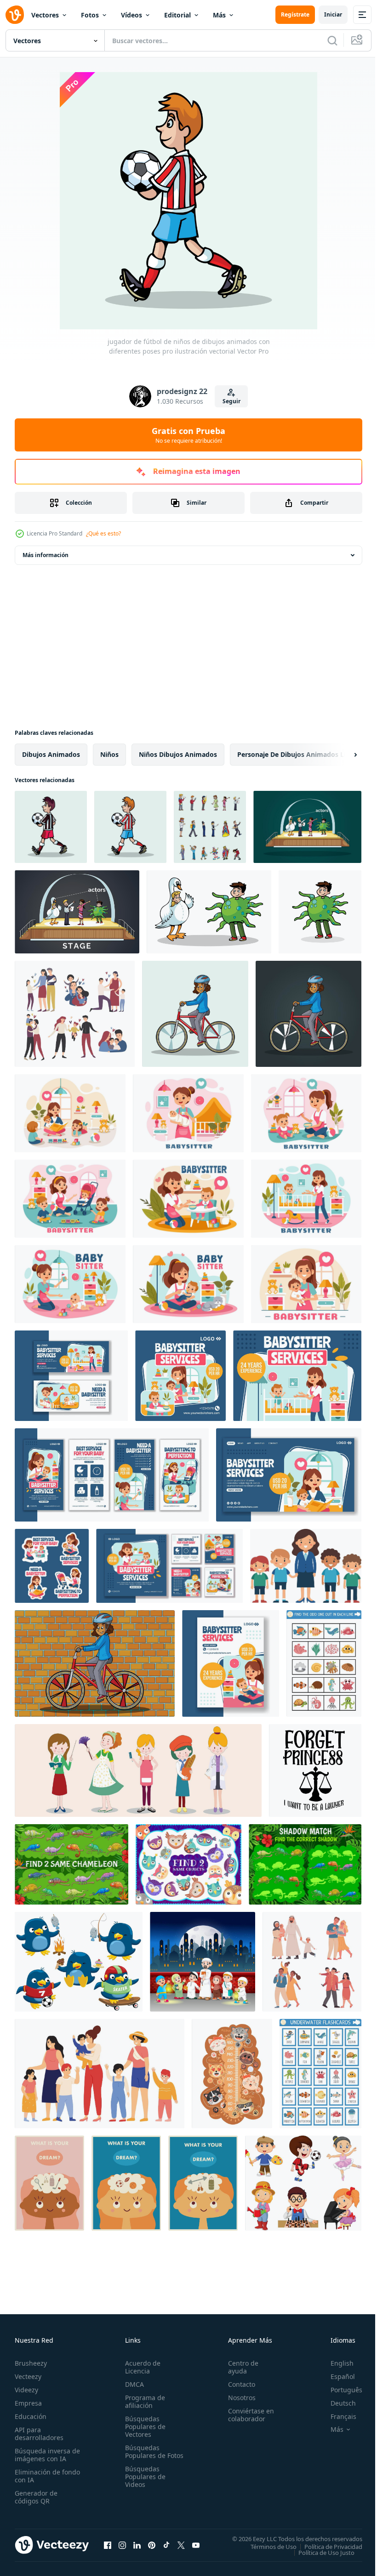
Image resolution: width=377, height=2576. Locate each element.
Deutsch (336, 2403)
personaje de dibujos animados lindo (298, 754)
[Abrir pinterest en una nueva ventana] (152, 2545)
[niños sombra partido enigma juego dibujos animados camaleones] (305, 1864)
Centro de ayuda (239, 2367)
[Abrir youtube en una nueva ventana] (196, 2545)
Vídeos (131, 15)
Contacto (237, 2384)
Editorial (177, 15)
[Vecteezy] (15, 15)
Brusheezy (31, 2363)
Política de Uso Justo (320, 2552)
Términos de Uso (267, 2546)
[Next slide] (341, 755)
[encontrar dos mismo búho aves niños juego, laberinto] (188, 1864)
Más (219, 15)
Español (336, 2376)
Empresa (28, 2403)
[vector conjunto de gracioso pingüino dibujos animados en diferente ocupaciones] (79, 1962)
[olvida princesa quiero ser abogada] (315, 1770)
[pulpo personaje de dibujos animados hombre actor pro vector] (320, 912)
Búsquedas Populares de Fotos (143, 2455)
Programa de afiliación (143, 2401)
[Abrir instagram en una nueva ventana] (122, 2545)
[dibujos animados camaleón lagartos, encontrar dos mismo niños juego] (71, 1864)
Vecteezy (28, 2376)
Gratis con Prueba (188, 435)
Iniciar (333, 14)
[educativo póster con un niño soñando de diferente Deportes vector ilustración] (49, 2183)
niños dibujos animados (178, 754)
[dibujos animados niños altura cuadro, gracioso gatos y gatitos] (232, 2074)
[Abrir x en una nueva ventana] (181, 2545)
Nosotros (238, 2398)
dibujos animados (51, 754)
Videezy (26, 2390)
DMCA (133, 2384)
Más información (46, 555)
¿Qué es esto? (103, 533)
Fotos (90, 15)
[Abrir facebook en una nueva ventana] (108, 2545)
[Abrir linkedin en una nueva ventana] (137, 2545)
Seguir (231, 401)
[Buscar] (332, 40)
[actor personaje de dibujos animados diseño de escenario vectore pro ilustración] (77, 912)
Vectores (45, 15)
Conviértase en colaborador (247, 2415)
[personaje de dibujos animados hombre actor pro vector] (209, 912)
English (335, 2363)
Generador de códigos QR (36, 2497)
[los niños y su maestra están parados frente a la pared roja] (203, 1962)
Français (337, 2416)
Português (340, 2390)
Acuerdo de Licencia (141, 2367)
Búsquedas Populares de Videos (143, 2484)
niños (109, 754)
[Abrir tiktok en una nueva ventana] (166, 2545)
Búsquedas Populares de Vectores (143, 2427)
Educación (31, 2416)
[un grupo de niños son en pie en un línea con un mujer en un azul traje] (306, 1566)
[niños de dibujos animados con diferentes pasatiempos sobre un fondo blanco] (303, 2183)
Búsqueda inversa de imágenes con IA (45, 2455)
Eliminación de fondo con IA (37, 2476)
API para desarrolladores (39, 2434)
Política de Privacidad (326, 2546)
